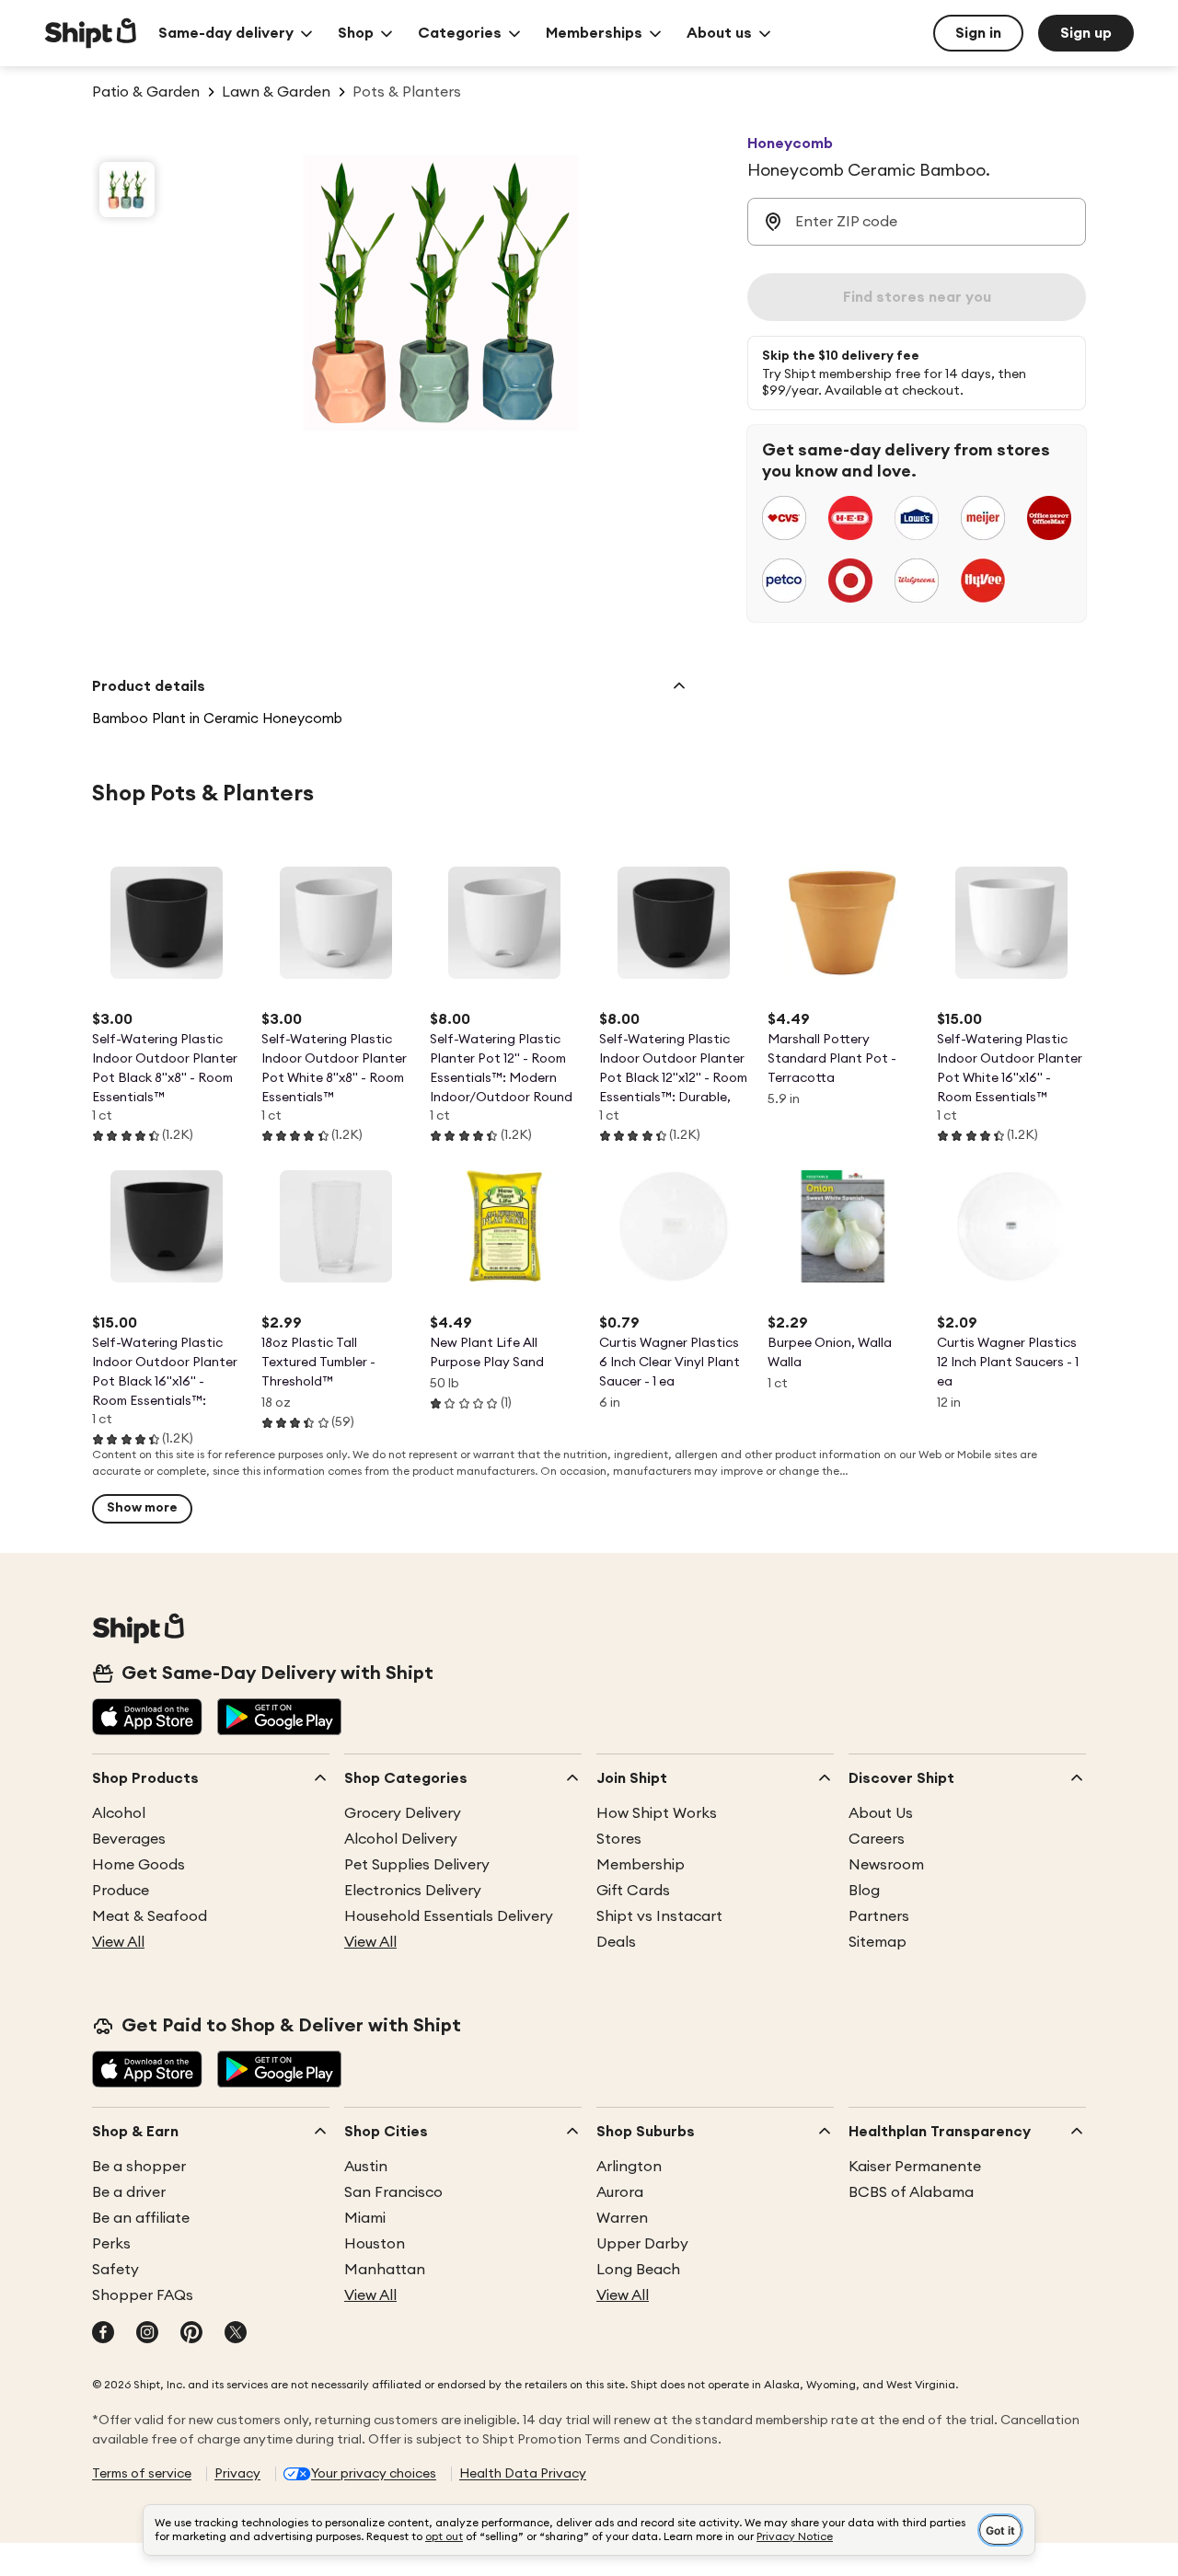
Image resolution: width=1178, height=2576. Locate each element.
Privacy (237, 2474)
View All (118, 1942)
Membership (641, 1865)
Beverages (129, 1839)
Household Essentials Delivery (449, 1916)
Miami (365, 2218)
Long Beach (638, 2270)
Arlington (629, 2167)
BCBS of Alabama (911, 2192)
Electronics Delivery (413, 1891)
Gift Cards (633, 1891)
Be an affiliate (141, 2218)
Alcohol (119, 1813)
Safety (115, 2270)
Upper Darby (642, 2244)
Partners (879, 1916)
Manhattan (385, 2270)
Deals (616, 1942)
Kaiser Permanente (915, 2167)
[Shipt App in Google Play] (279, 1719)
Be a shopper (139, 2167)
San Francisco (393, 2192)
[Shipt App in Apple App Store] (147, 1719)
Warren (622, 2218)
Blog (864, 1891)
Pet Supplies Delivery (417, 1865)
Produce (121, 1891)
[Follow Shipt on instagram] (147, 2334)
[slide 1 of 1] (127, 190)
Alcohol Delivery (401, 1839)
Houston (375, 2244)
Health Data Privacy (523, 2474)
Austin (366, 2167)
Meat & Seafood (150, 1916)
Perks (111, 2244)
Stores (619, 1839)
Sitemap (878, 1942)
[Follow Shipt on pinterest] (191, 2334)
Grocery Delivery (403, 1813)
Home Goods (139, 1865)
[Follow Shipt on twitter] (236, 2334)
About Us (881, 1813)
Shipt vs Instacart (659, 1916)
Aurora (620, 2192)
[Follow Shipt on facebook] (103, 2334)
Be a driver (129, 2192)
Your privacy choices (374, 2474)
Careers (877, 1839)
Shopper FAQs (143, 2295)
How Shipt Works (657, 1813)
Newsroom (886, 1865)
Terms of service (142, 2474)
